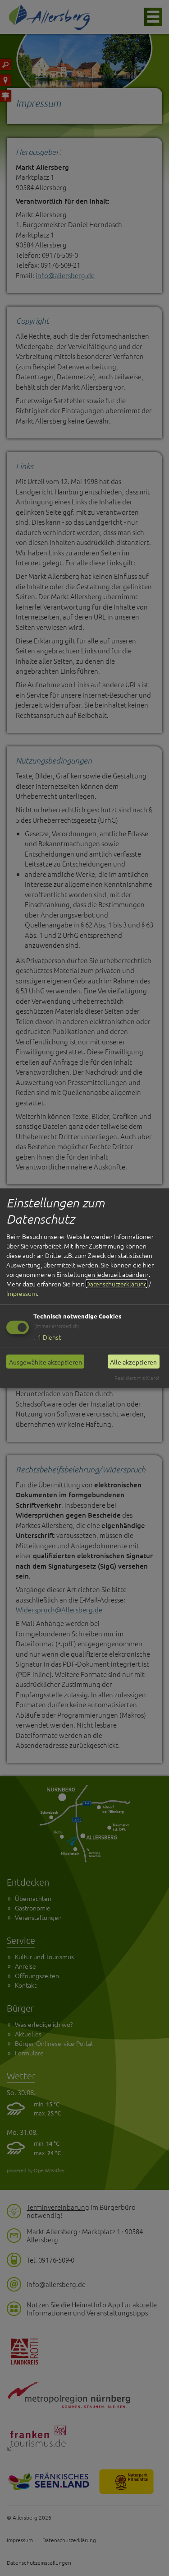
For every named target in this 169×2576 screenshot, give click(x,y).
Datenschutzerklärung (116, 1284)
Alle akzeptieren (133, 1361)
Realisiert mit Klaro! (137, 1378)
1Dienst (47, 1337)
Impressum (22, 1293)
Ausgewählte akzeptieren (46, 1361)
